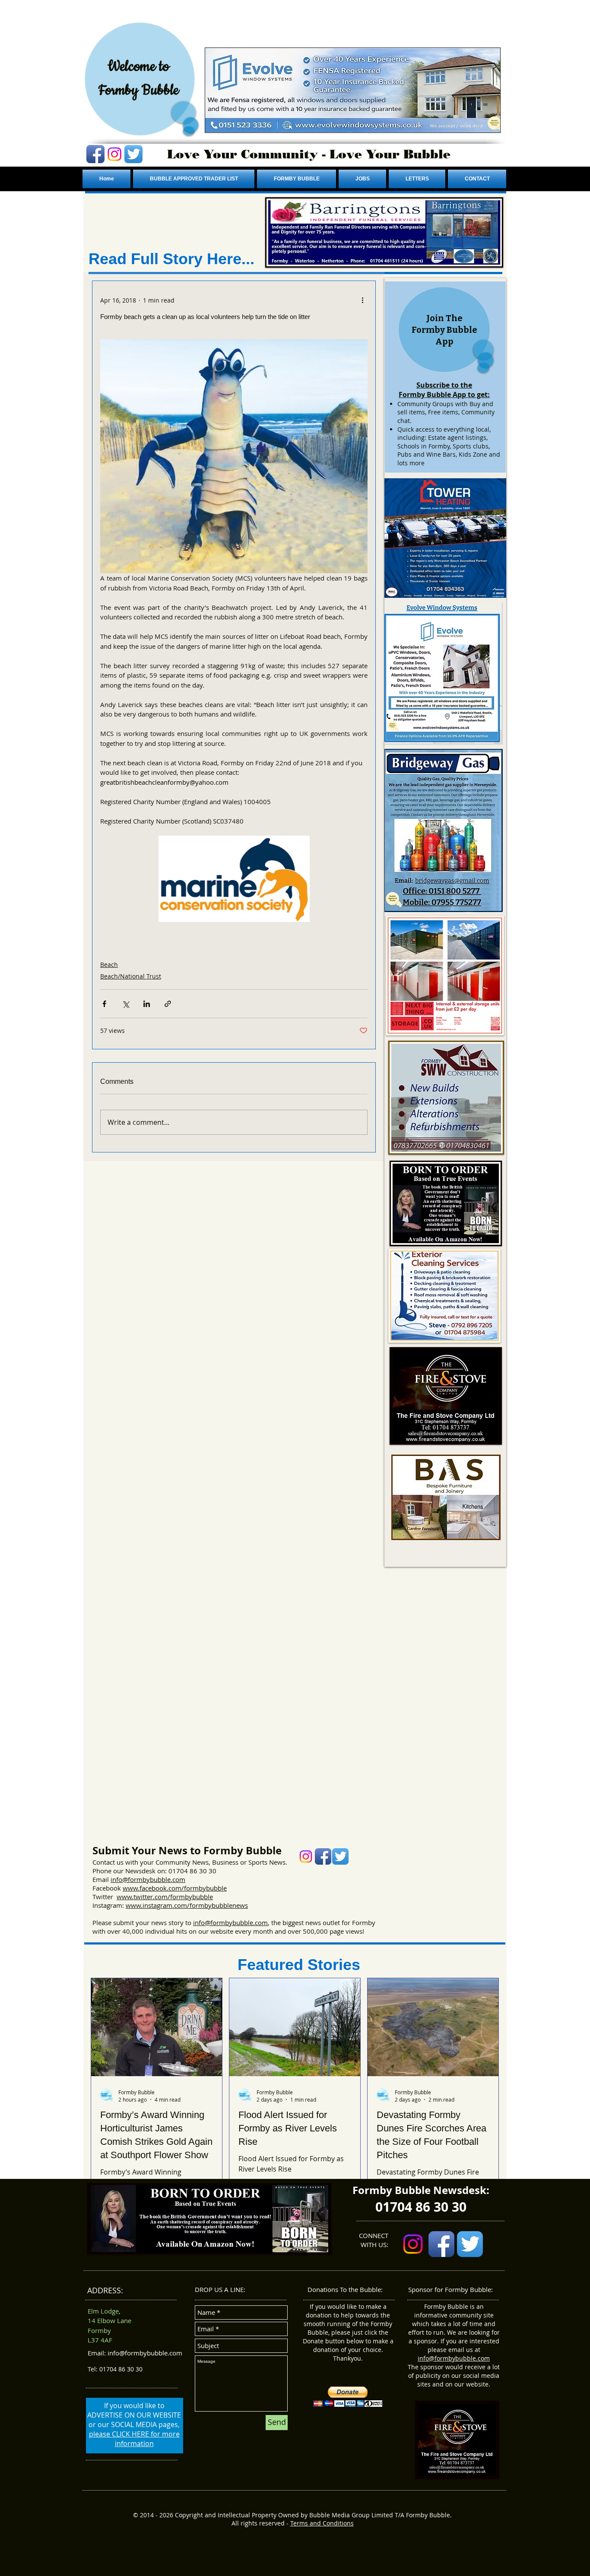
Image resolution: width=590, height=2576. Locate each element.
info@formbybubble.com (148, 1879)
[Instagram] (114, 154)
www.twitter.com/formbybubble (165, 1897)
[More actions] (362, 300)
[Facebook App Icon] (95, 154)
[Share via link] (168, 1004)
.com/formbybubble (197, 1888)
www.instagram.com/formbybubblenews (187, 1905)
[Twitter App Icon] (133, 154)
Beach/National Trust (131, 976)
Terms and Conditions (322, 2523)
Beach (109, 964)
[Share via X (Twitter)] (125, 1004)
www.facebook (145, 1888)
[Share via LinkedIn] (147, 1004)
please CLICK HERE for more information (134, 2439)
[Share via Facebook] (104, 1004)
